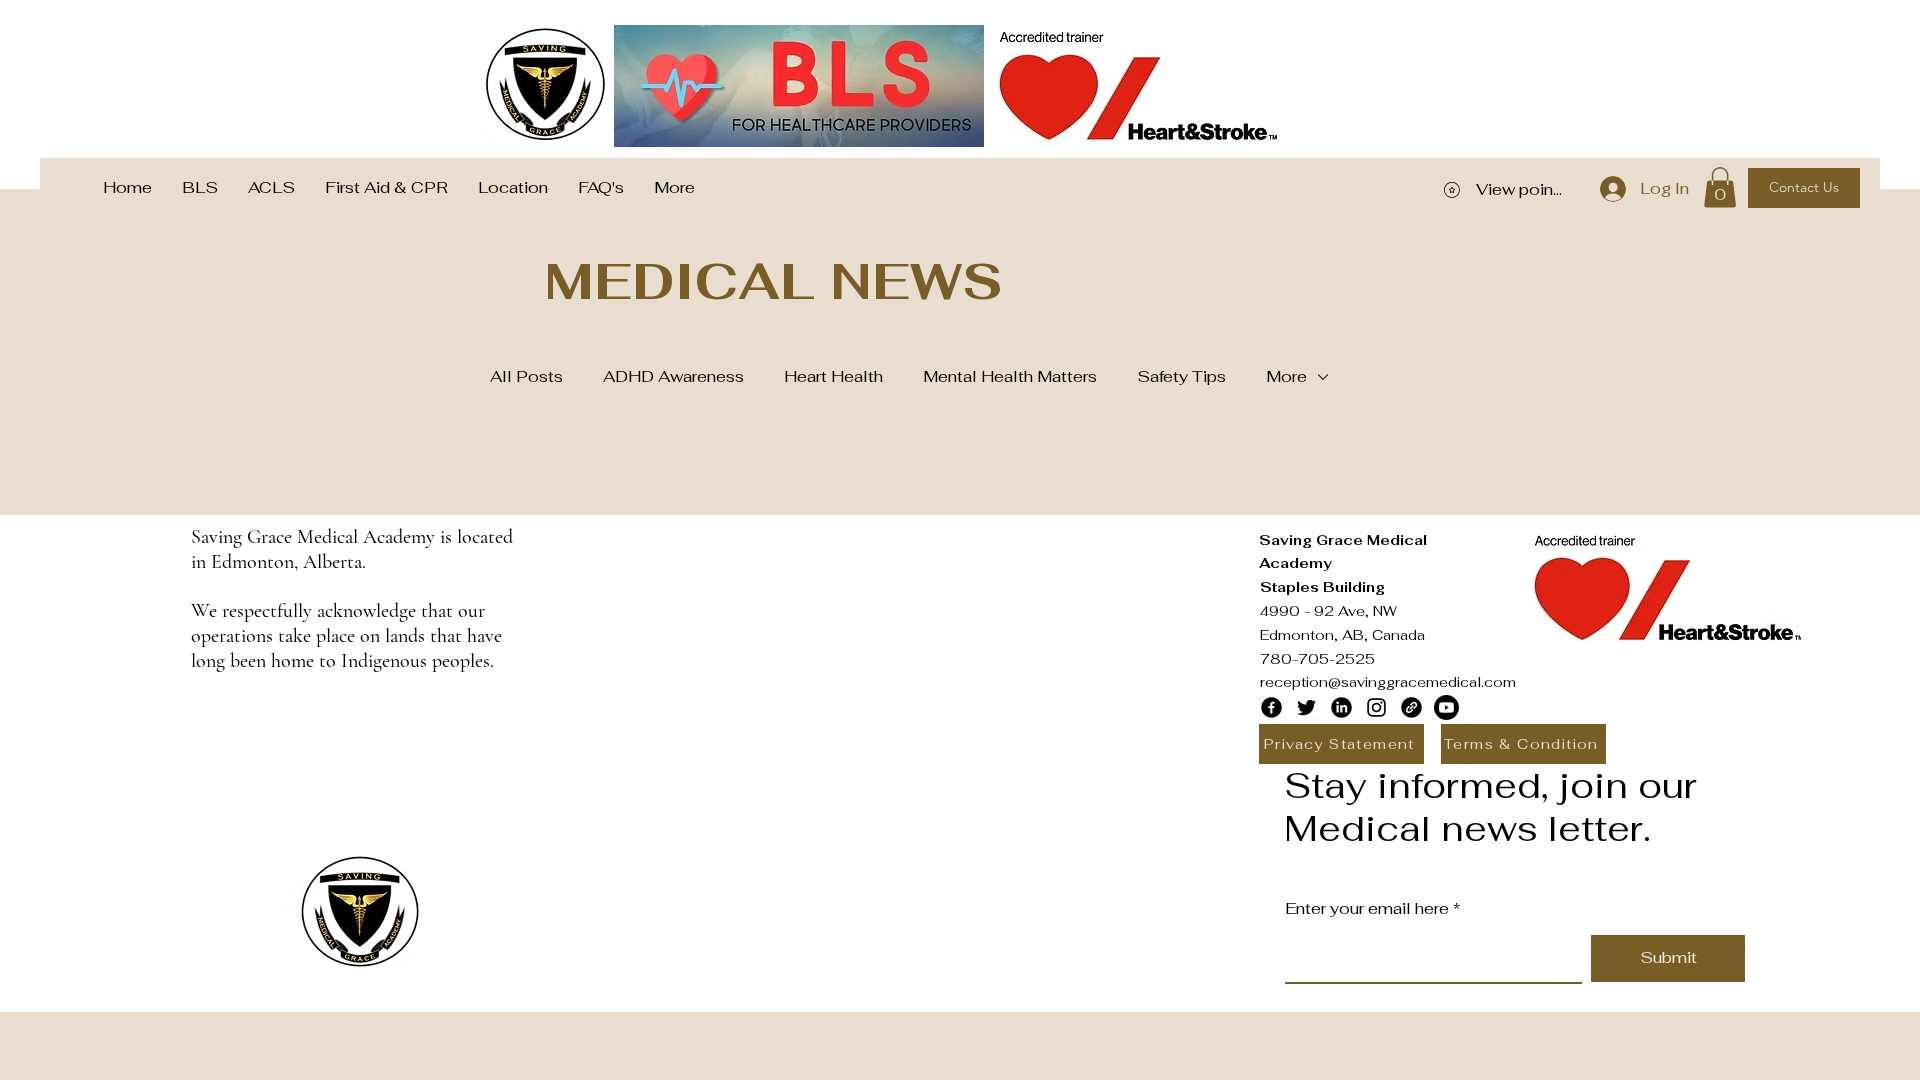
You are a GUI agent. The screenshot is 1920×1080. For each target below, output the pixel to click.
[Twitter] (1306, 707)
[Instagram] (1376, 707)
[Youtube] (1446, 707)
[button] (1720, 187)
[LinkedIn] (1341, 707)
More (1286, 376)
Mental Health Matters (1010, 376)
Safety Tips (1181, 376)
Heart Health (833, 376)
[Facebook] (1271, 707)
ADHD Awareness (673, 376)
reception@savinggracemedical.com (1388, 682)
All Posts (526, 376)
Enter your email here (1367, 909)
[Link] (1411, 707)
